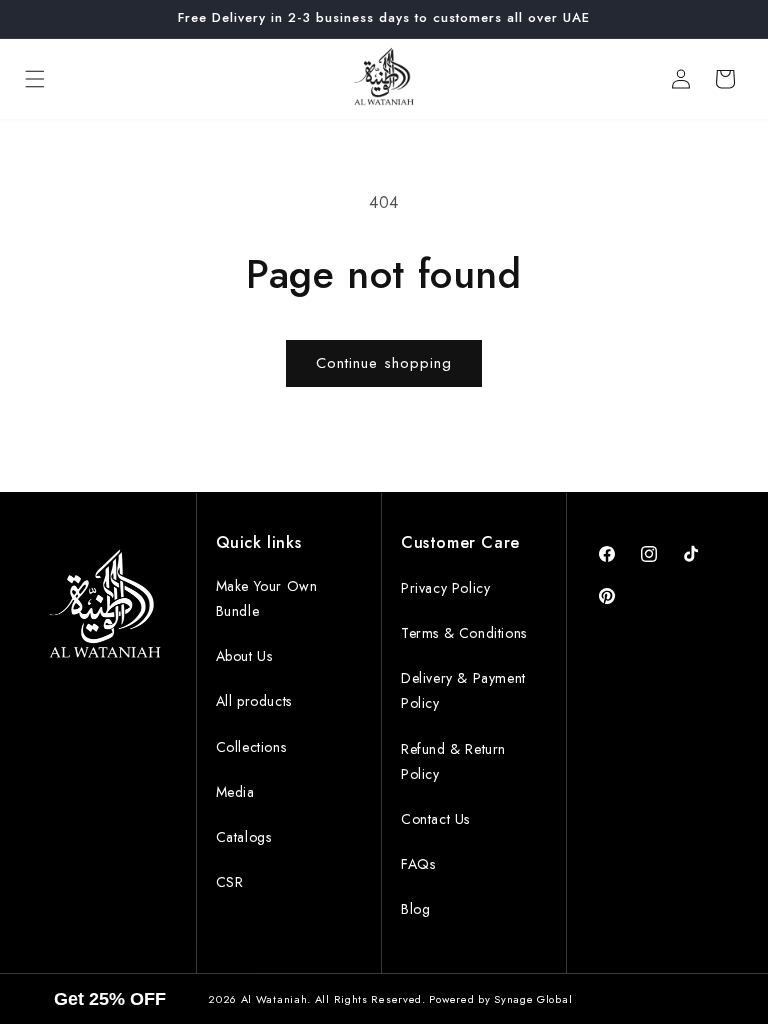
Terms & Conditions (464, 633)
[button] (35, 79)
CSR (230, 882)
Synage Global (533, 999)
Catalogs (244, 837)
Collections (251, 747)
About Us (244, 656)
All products (254, 701)
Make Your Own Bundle (267, 598)
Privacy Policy (445, 588)
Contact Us (435, 819)
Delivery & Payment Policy (463, 690)
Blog (415, 909)
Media (235, 792)
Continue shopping (384, 363)
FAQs (418, 864)
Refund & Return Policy (453, 761)
